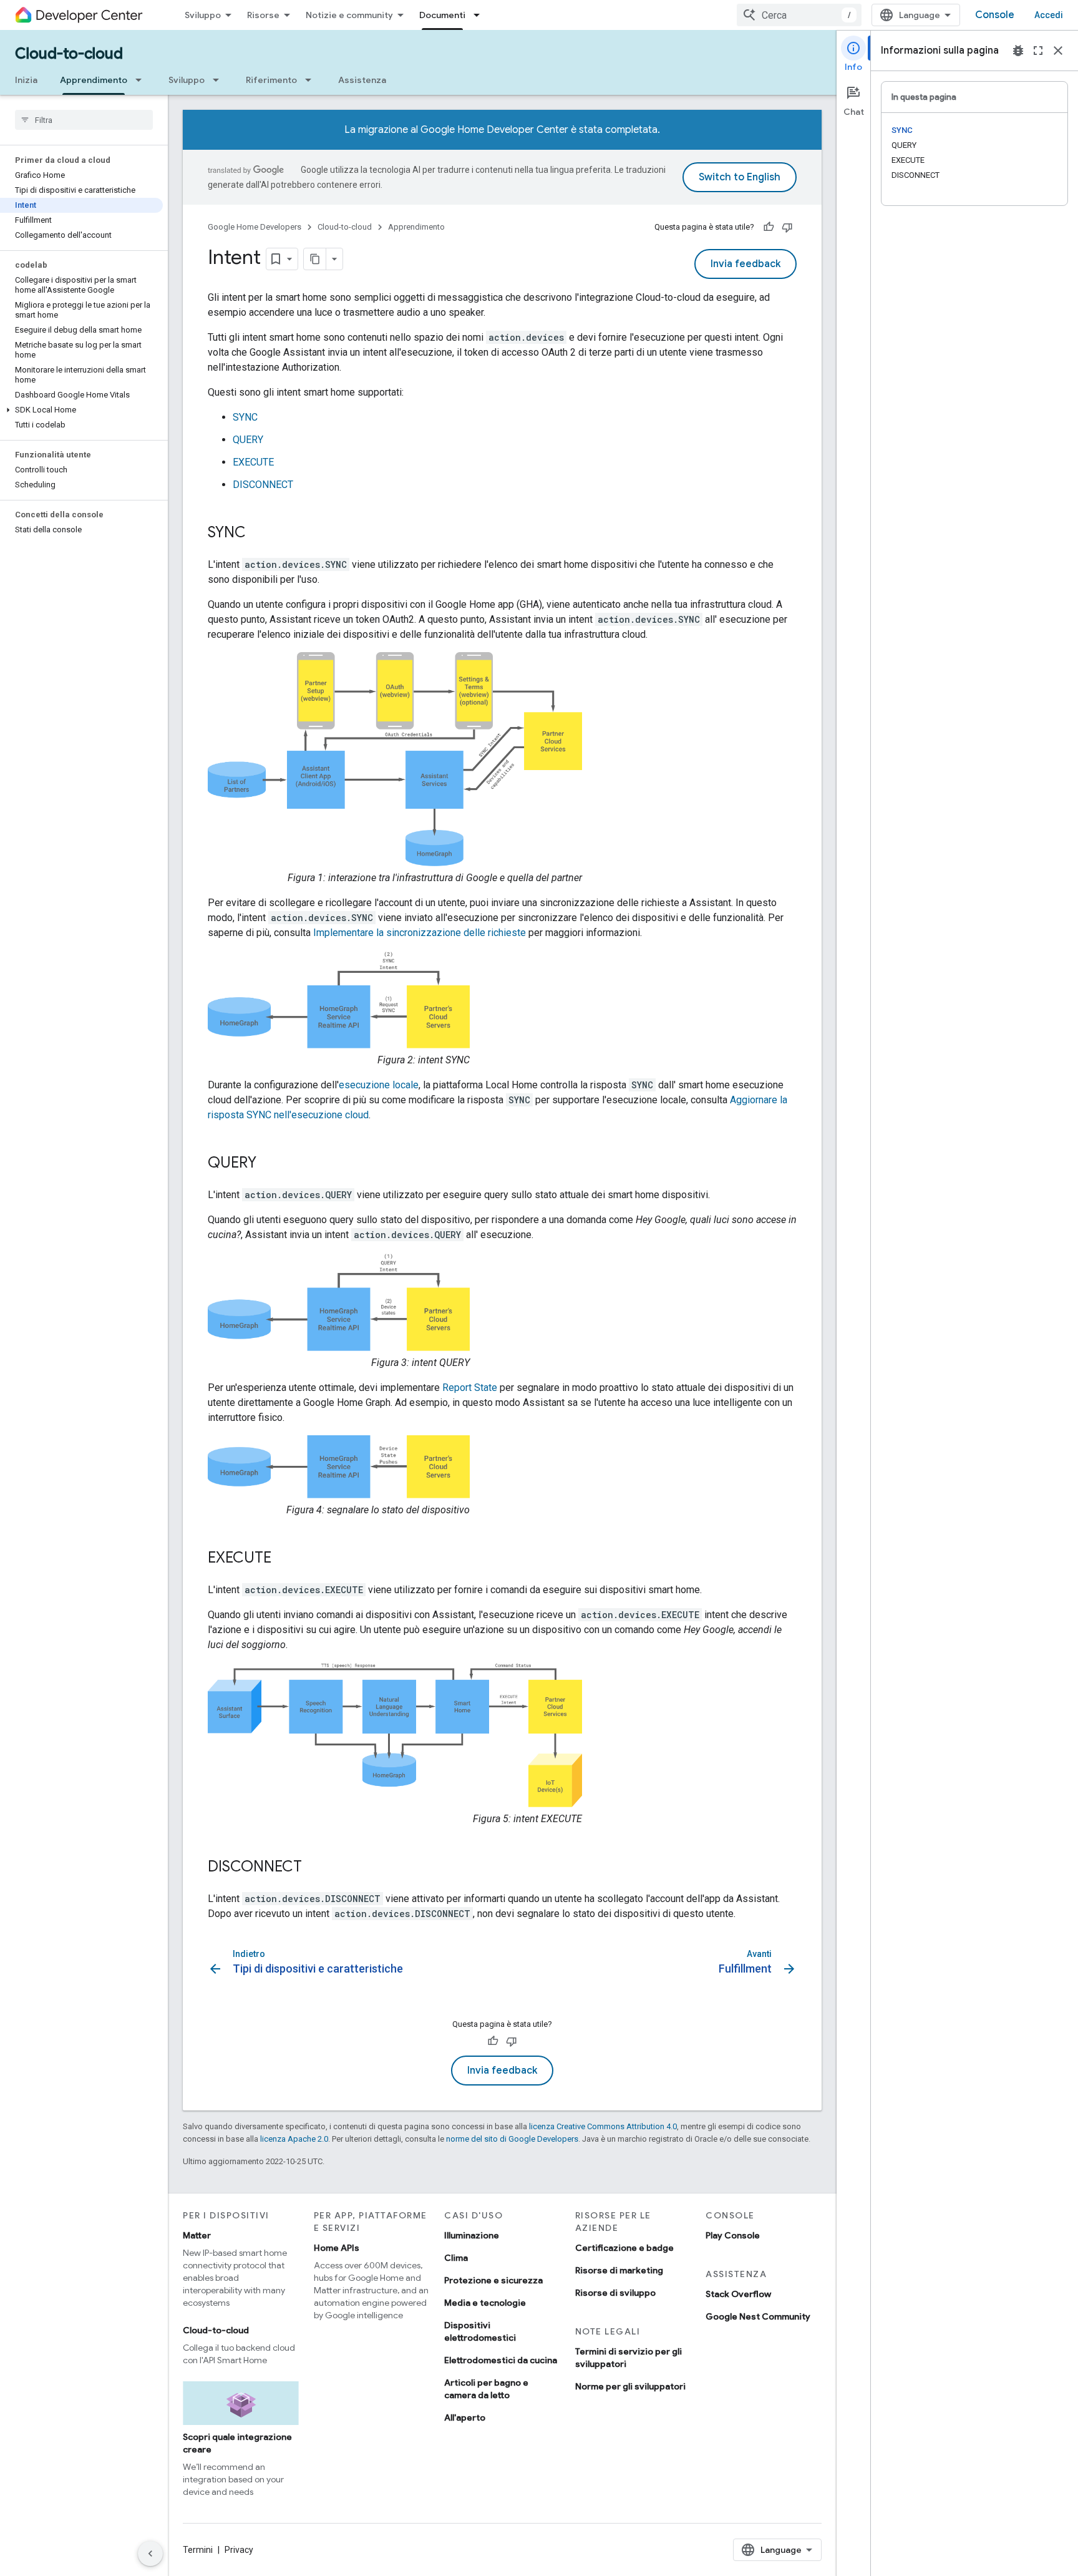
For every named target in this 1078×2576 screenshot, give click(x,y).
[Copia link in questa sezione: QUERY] (269, 1164)
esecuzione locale (379, 1085)
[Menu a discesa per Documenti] (480, 15)
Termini (198, 2550)
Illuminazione (472, 2235)
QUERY (248, 440)
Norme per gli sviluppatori (630, 2386)
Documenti (442, 15)
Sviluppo (203, 15)
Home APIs (337, 2248)
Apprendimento (94, 80)
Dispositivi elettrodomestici (480, 2331)
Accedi (1049, 15)
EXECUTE (253, 462)
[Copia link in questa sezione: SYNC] (258, 534)
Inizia (26, 80)
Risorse (263, 15)
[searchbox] (84, 120)
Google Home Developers (255, 227)
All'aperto (465, 2417)
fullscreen (1038, 51)
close (1058, 51)
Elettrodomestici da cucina (501, 2360)
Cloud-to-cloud (69, 54)
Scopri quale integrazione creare (237, 2443)
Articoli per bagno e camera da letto (486, 2389)
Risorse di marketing (619, 2270)
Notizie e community (349, 15)
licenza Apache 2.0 (294, 2139)
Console (995, 15)
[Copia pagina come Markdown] (315, 259)
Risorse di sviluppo (615, 2293)
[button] (81, 410)
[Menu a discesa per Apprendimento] (142, 80)
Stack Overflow (738, 2294)
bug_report (1018, 51)
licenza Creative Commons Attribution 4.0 (603, 2126)
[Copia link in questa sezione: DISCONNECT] (314, 1868)
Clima (456, 2258)
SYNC (245, 417)
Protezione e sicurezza (493, 2280)
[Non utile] (787, 227)
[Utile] (769, 227)
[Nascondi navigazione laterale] (150, 2554)
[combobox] (799, 15)
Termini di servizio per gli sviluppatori (629, 2358)
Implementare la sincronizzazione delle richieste (420, 933)
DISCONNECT (263, 485)
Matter (197, 2235)
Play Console (733, 2235)
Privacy (239, 2550)
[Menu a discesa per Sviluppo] (220, 80)
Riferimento (271, 80)
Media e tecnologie (485, 2303)
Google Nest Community (758, 2316)
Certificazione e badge (624, 2248)
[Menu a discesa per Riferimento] (312, 80)
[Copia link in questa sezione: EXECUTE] (284, 1559)
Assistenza (362, 80)
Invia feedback (745, 264)
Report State (470, 1388)
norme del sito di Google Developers (512, 2139)
